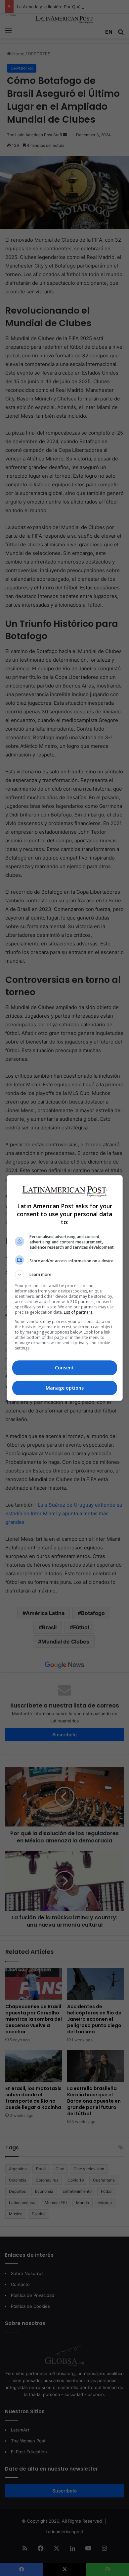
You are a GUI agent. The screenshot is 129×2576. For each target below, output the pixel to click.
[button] (65, 1275)
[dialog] (65, 1288)
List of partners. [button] (79, 1312)
